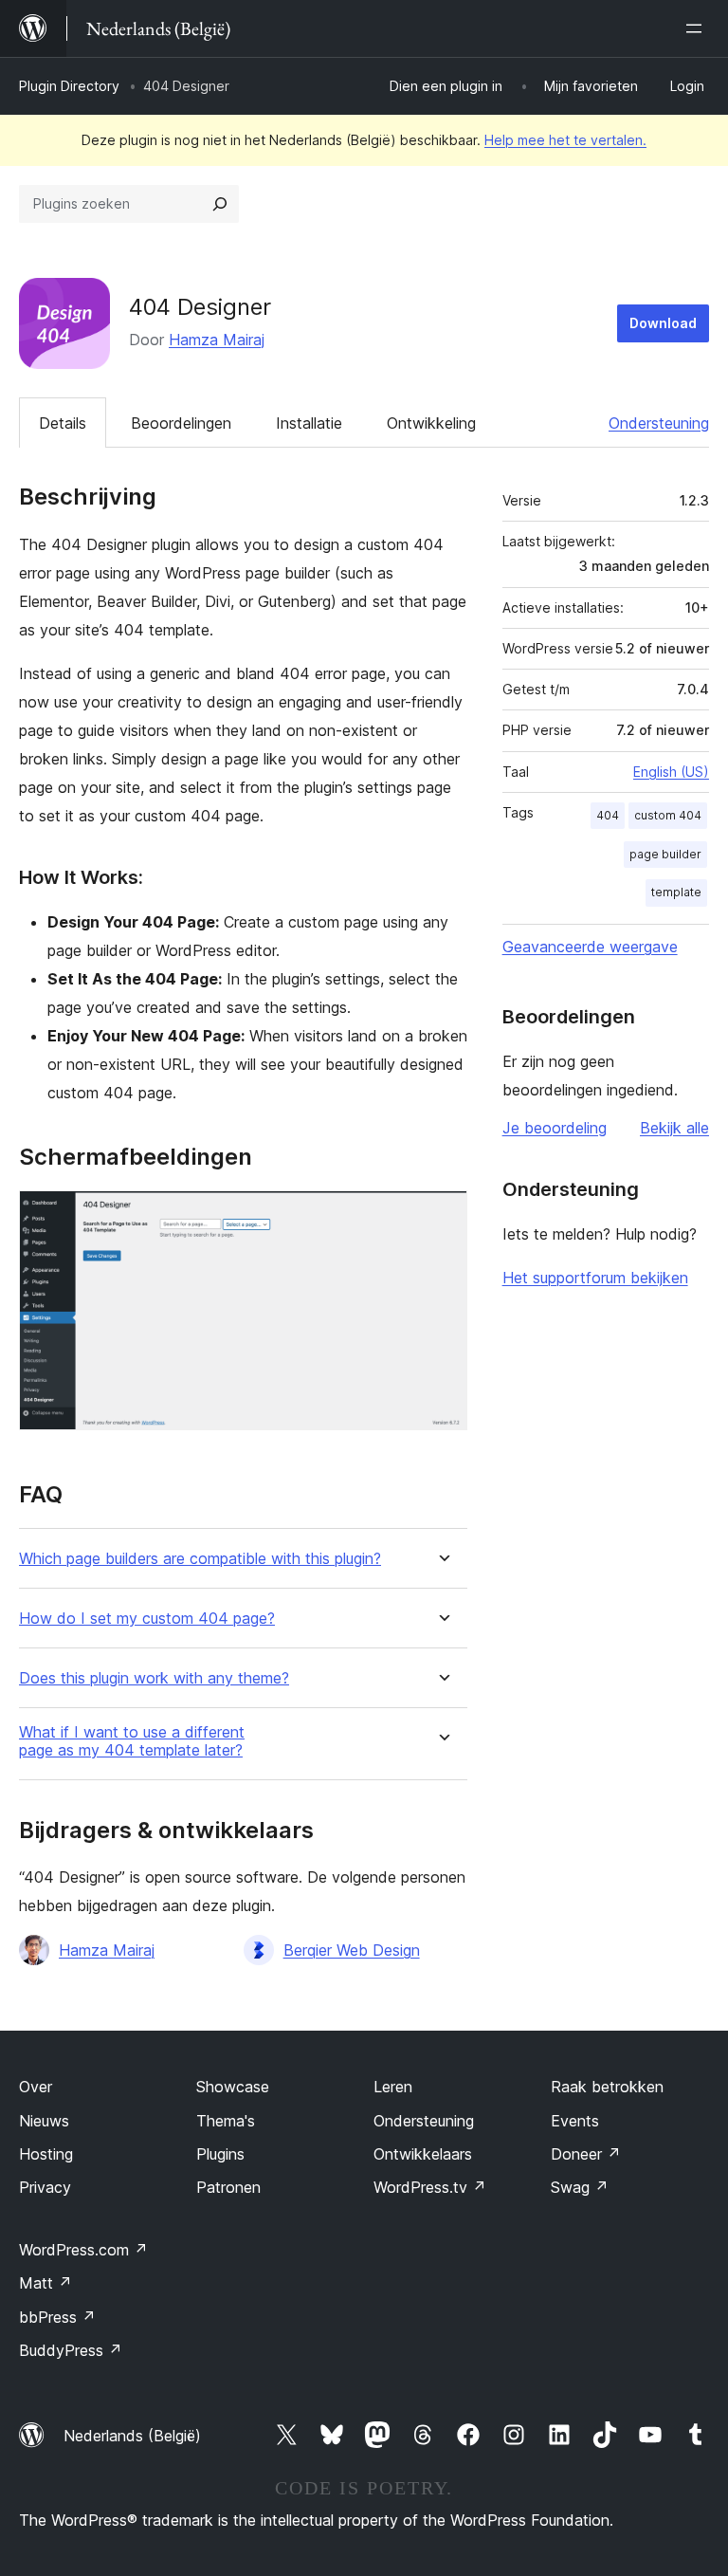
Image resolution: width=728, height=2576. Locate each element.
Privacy (45, 2187)
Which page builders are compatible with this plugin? (200, 1559)
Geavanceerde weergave (590, 947)
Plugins (220, 2154)
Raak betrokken (607, 2087)
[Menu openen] (698, 28)
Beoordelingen (181, 423)
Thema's (226, 2121)
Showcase (233, 2087)
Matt (45, 2283)
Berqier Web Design (352, 1950)
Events (575, 2121)
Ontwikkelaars (423, 2154)
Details (63, 423)
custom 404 (668, 815)
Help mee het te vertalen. (565, 140)
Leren (393, 2087)
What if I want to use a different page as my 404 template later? (132, 1741)
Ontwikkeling (431, 423)
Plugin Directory (69, 86)
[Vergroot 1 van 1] (442, 1216)
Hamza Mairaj (217, 340)
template (676, 892)
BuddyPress (71, 2350)
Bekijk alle (674, 1128)
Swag (580, 2187)
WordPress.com (83, 2250)
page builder (665, 854)
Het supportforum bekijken (595, 1278)
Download (663, 323)
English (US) (671, 772)
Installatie (309, 423)
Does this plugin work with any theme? (154, 1678)
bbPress (57, 2317)
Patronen (228, 2187)
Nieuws (44, 2121)
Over (36, 2087)
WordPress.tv (430, 2187)
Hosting (46, 2154)
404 (608, 815)
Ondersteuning (659, 423)
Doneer (586, 2154)
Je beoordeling (555, 1128)
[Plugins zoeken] (220, 204)
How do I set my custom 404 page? (147, 1619)
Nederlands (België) (132, 2436)
